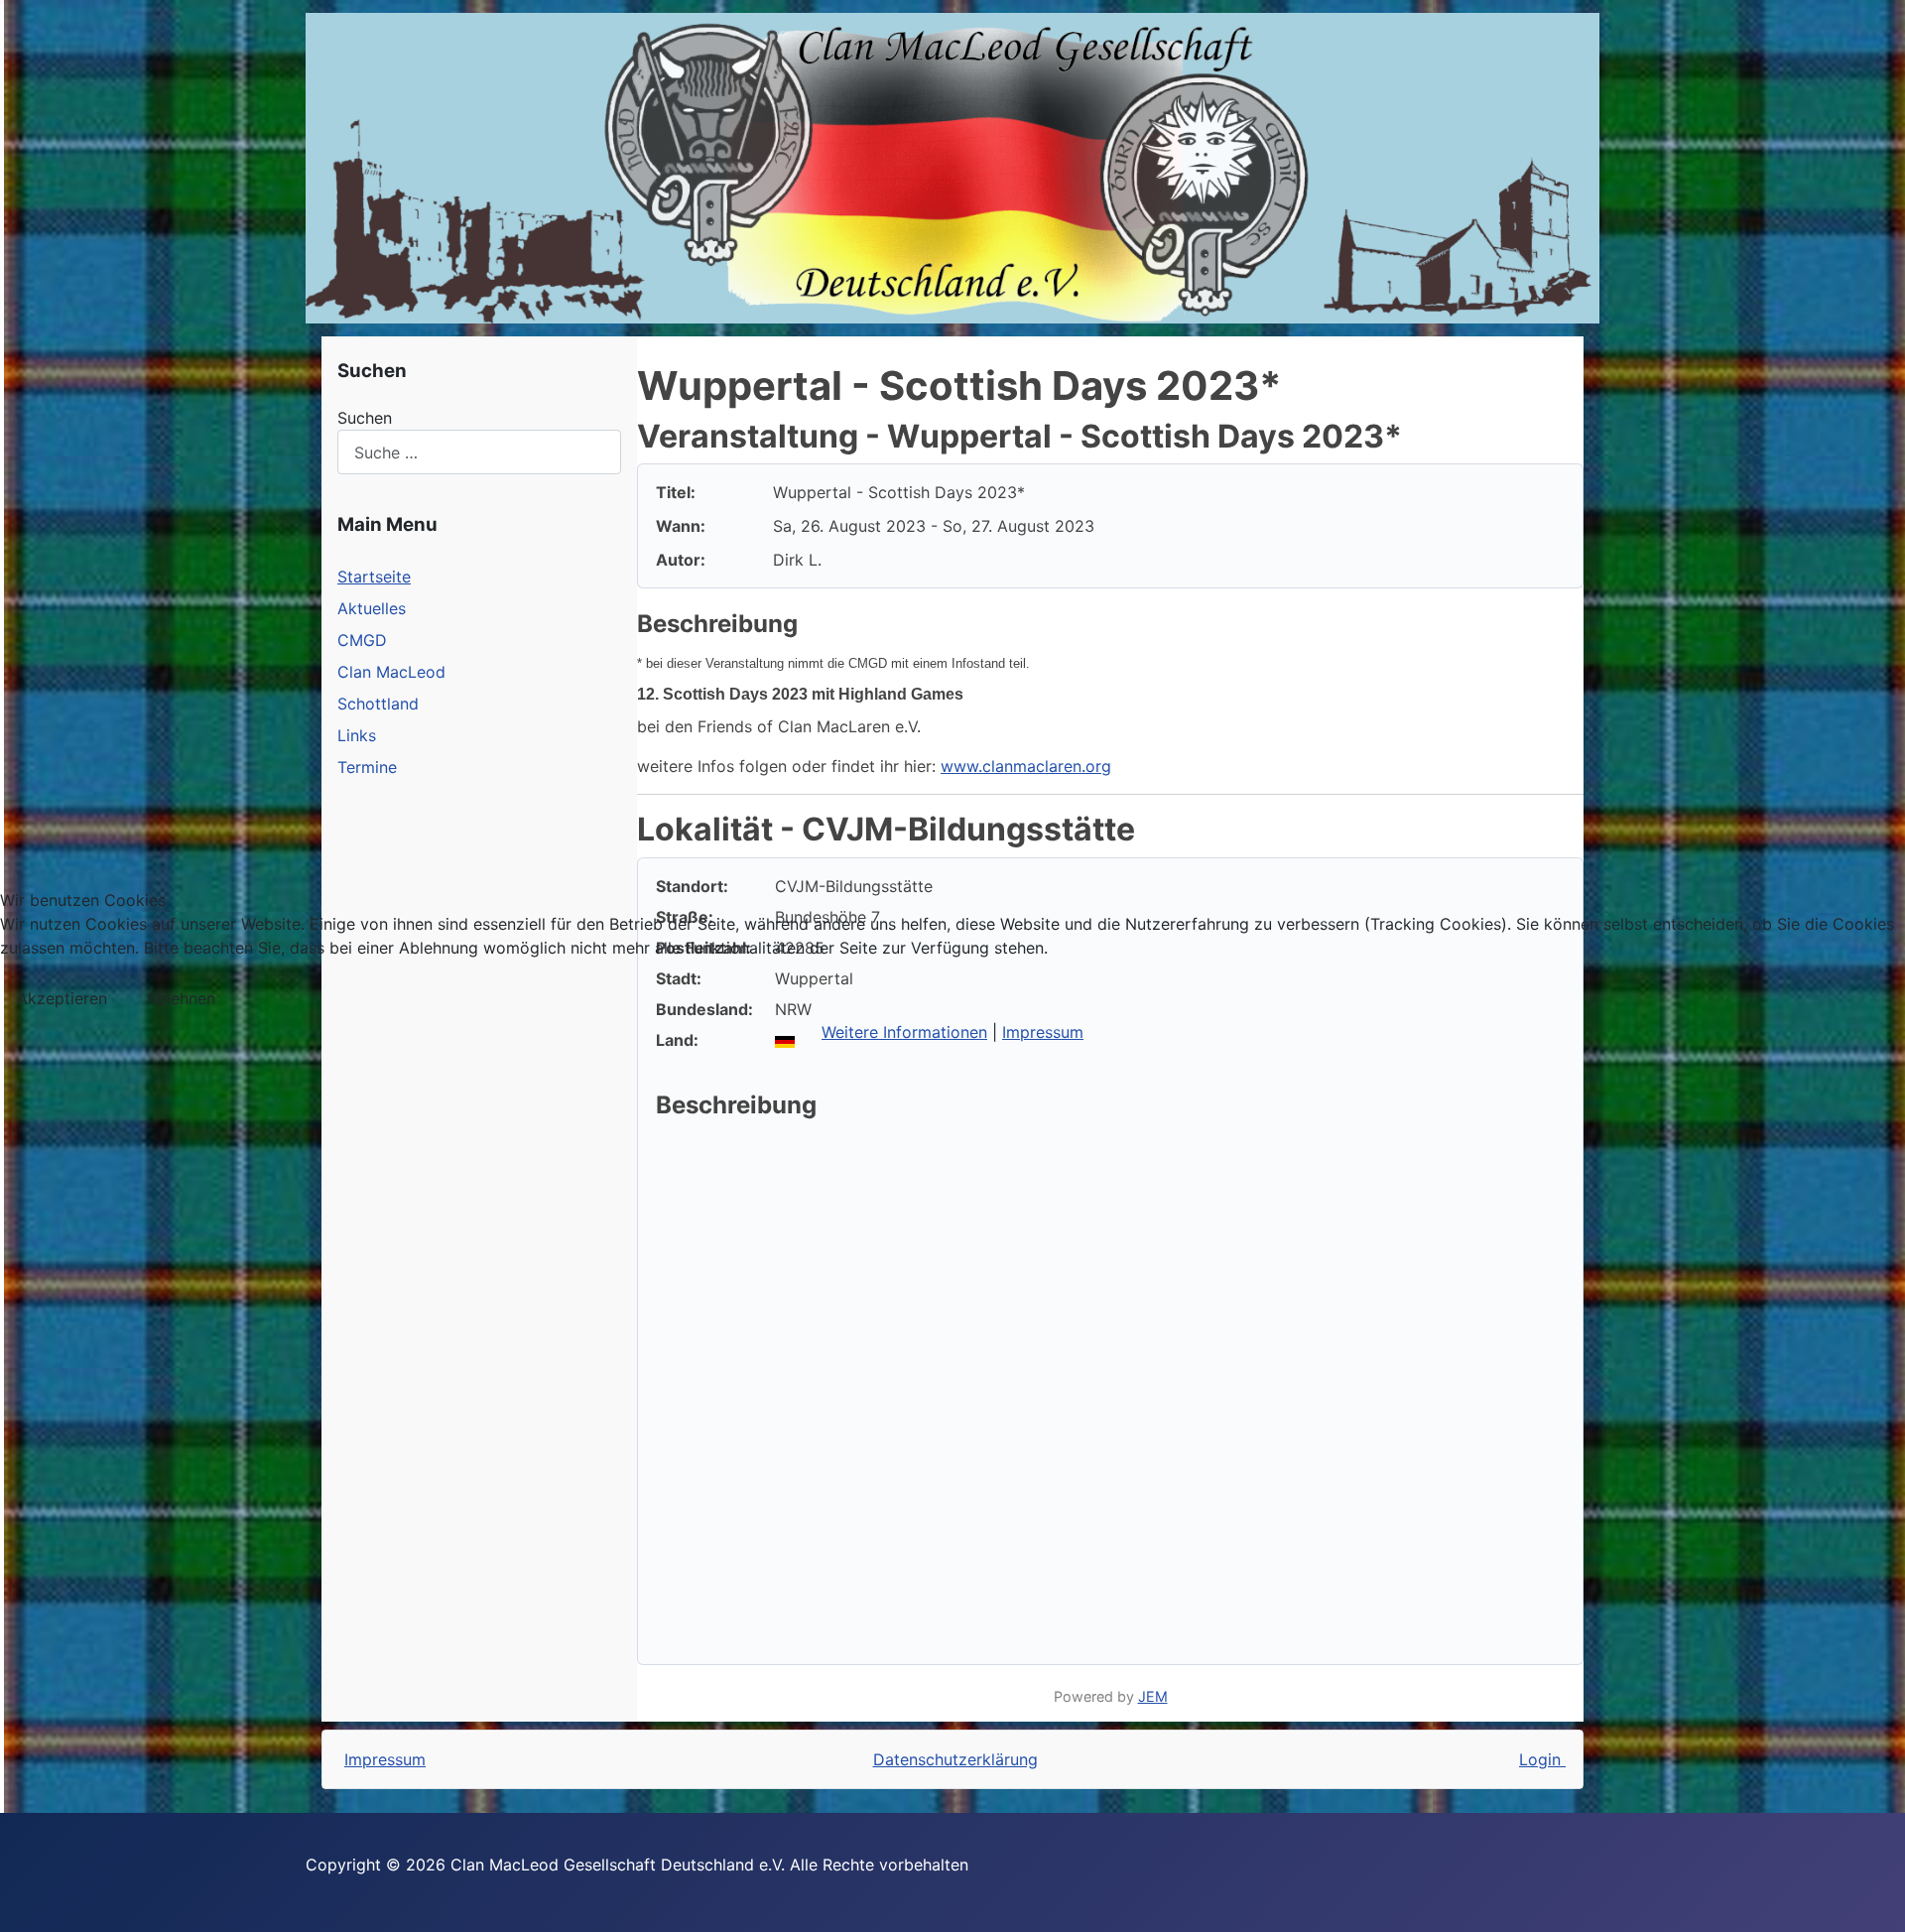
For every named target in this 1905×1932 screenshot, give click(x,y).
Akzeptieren (62, 998)
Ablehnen (181, 998)
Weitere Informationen (904, 1032)
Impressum (1043, 1032)
